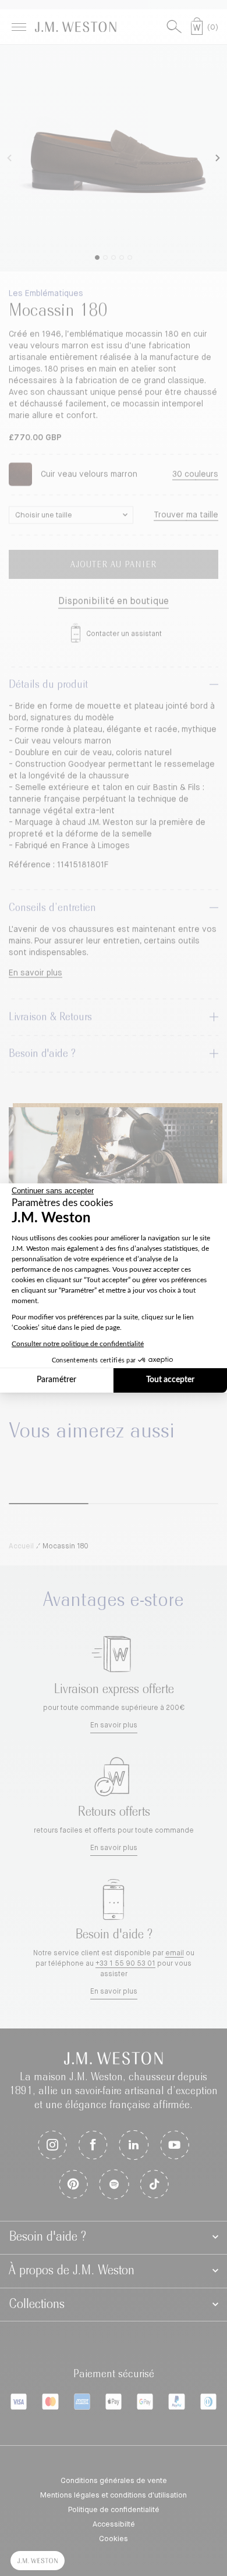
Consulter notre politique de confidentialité (78, 1344)
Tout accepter (170, 1380)
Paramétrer (56, 1380)
